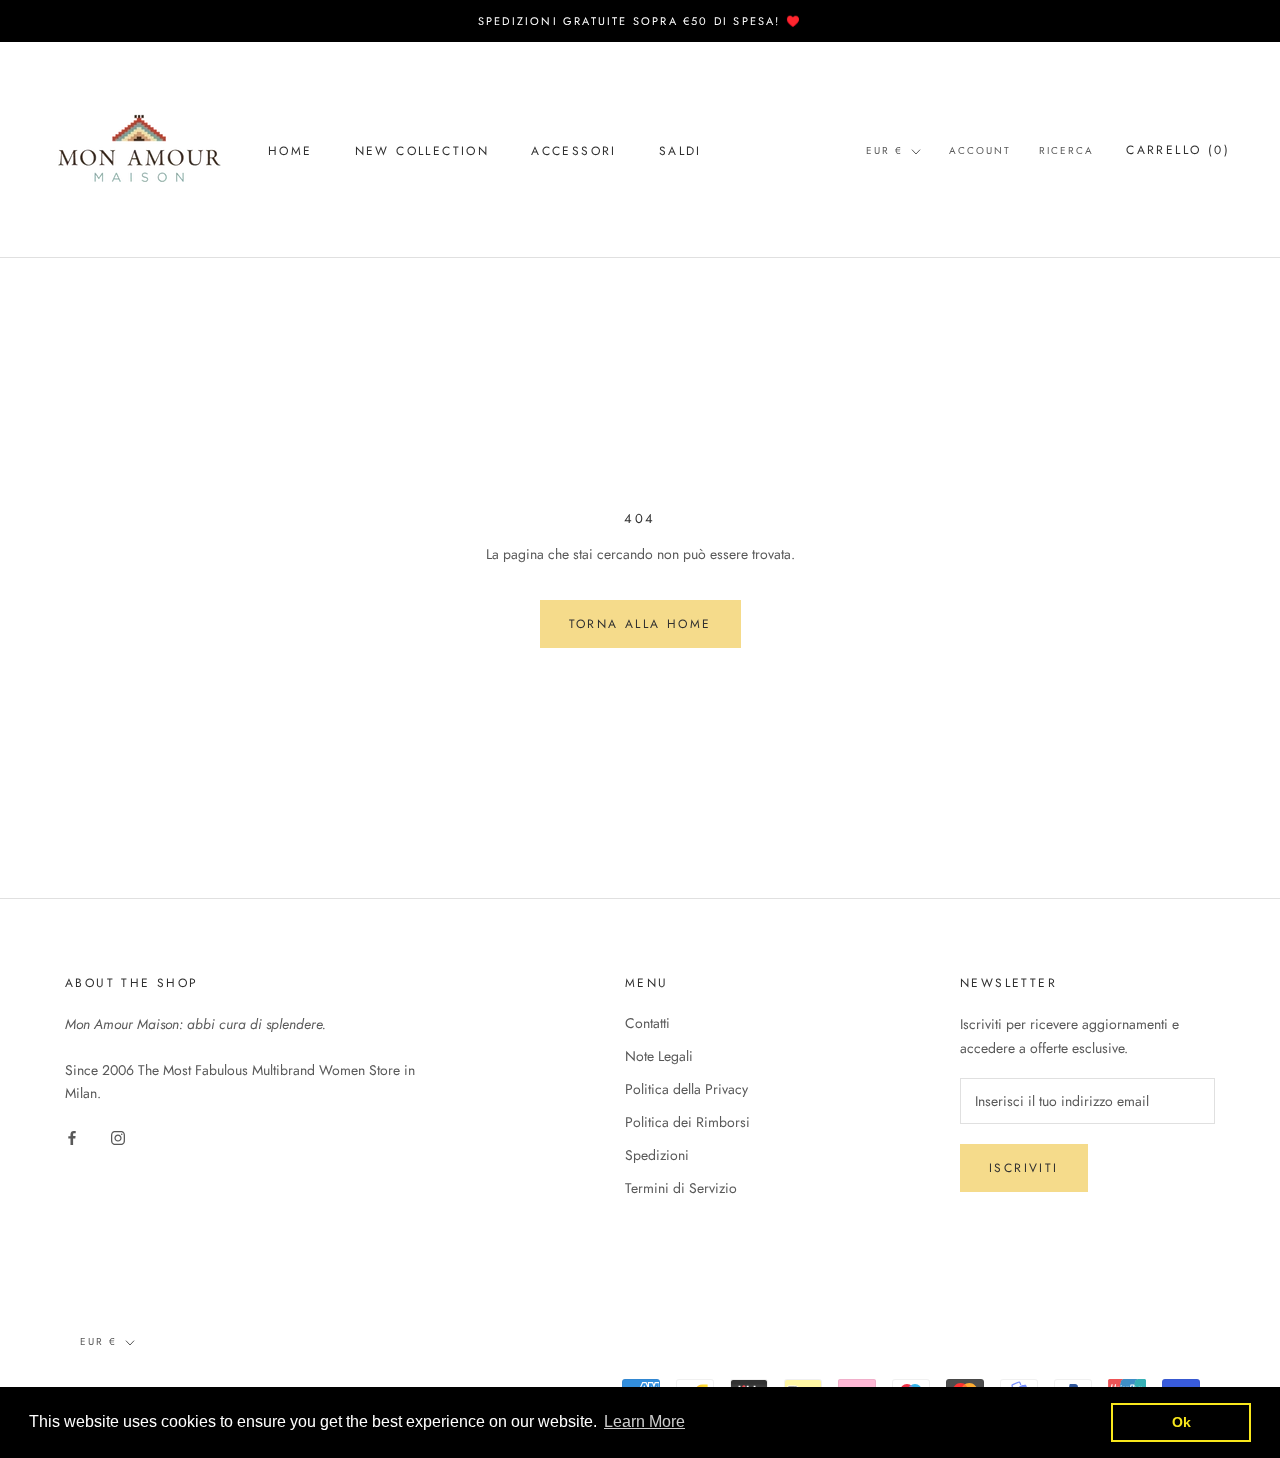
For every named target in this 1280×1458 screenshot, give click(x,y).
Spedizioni (657, 1155)
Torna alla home (640, 624)
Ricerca (1066, 150)
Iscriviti (1024, 1168)
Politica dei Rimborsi (687, 1122)
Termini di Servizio (681, 1188)
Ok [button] (1181, 1422)
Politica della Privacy (686, 1089)
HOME (290, 151)
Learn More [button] (644, 1421)
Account (980, 150)
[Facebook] (72, 1136)
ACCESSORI (574, 151)
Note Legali (659, 1056)
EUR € (884, 150)
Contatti (647, 1023)
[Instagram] (118, 1136)
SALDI (680, 151)
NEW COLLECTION (422, 151)
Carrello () (1178, 150)
